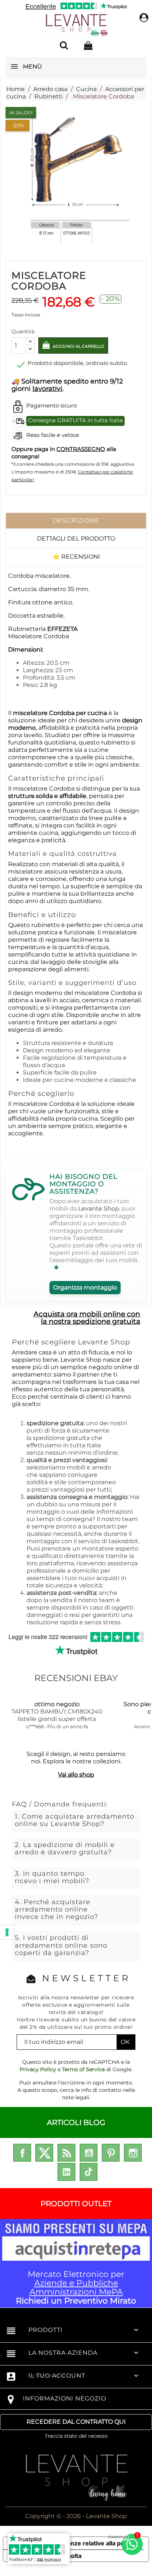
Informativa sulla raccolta (45, 2556)
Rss (66, 2153)
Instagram (133, 2153)
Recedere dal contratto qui (76, 2422)
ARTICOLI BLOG (76, 2122)
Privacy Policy (38, 2069)
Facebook (22, 2153)
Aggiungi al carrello (78, 346)
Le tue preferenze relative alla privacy (83, 2543)
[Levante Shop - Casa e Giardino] (76, 25)
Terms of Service (83, 2069)
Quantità (23, 331)
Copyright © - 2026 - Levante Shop (76, 2516)
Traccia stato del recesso (76, 2436)
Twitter (44, 2153)
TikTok (89, 2172)
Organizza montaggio (85, 1287)
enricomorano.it (47, 2375)
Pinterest (111, 2153)
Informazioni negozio (65, 2398)
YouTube (89, 2153)
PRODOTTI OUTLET (76, 2204)
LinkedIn (66, 2172)
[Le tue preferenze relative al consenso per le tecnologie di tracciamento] (7, 1932)
